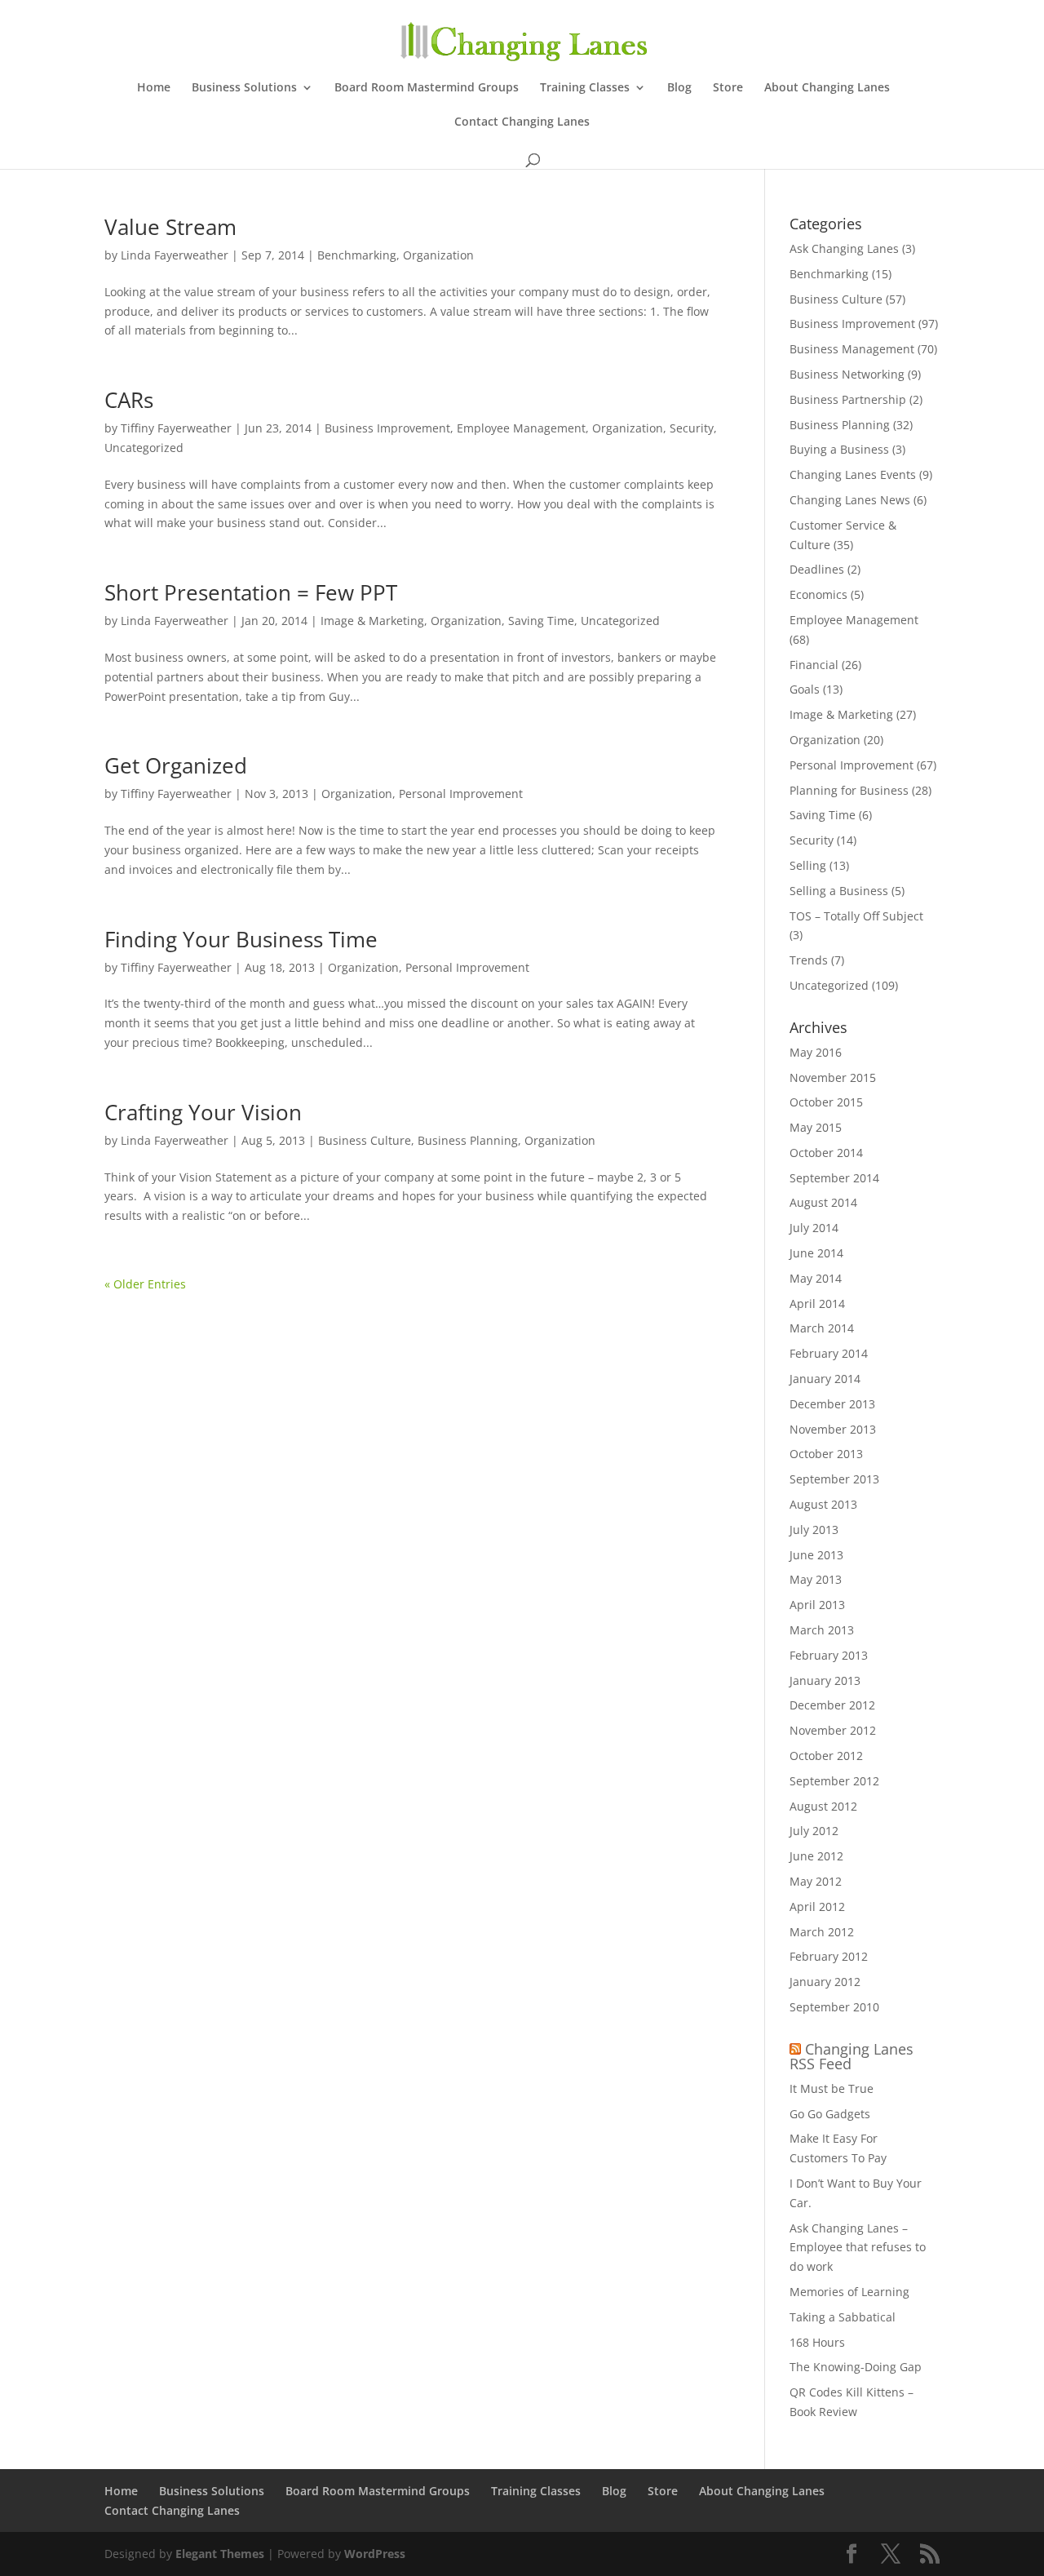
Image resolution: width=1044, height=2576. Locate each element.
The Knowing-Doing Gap (856, 2367)
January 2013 (825, 1680)
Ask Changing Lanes (844, 248)
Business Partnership (848, 399)
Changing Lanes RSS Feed (852, 2056)
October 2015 (826, 1102)
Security (692, 428)
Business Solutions (244, 88)
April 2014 (817, 1304)
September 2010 (834, 2007)
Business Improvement (387, 428)
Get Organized (176, 765)
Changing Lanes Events (853, 474)
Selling (808, 865)
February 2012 (829, 1956)
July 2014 (814, 1228)
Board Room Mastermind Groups (427, 88)
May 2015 (816, 1127)
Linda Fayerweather (175, 255)
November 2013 (833, 1429)
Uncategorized (144, 448)
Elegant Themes (220, 2554)
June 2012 (816, 1856)
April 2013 (817, 1605)
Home (154, 88)
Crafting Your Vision (203, 1112)
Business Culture (365, 1140)
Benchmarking (357, 255)
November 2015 (833, 1077)
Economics (818, 594)
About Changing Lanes (827, 88)
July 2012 (814, 1831)
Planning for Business (849, 790)
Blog (679, 88)
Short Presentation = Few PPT (251, 592)
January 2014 (825, 1379)
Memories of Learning (849, 2292)
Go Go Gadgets (830, 2114)
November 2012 (833, 1730)
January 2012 (825, 1982)
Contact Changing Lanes (522, 122)
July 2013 (814, 1530)
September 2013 (834, 1479)
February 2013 (829, 1655)
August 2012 (823, 1806)
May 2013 (816, 1579)
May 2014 (816, 1278)
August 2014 (823, 1202)
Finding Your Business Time (241, 939)
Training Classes (585, 88)
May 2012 (816, 1881)
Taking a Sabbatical (843, 2317)
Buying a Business (839, 449)
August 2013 (823, 1504)
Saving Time (541, 621)
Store (728, 88)
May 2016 (816, 1052)
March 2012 (822, 1932)
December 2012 (832, 1705)
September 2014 (834, 1178)
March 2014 (822, 1328)
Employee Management (521, 428)
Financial (814, 665)
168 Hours (817, 2342)
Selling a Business (839, 891)
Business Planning (468, 1140)
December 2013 (832, 1404)
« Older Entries (145, 1284)
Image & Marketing (372, 621)
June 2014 (816, 1253)
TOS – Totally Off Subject (856, 916)
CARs (129, 400)
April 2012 (817, 1907)
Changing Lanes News (850, 500)
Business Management (852, 349)
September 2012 (834, 1781)
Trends (809, 960)
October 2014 (826, 1153)
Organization (438, 255)
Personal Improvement (461, 794)
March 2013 (822, 1630)
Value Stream (170, 227)
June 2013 (816, 1555)
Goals (805, 689)
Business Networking (847, 374)
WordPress (375, 2554)
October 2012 (826, 1756)
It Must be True (832, 2088)
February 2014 (829, 1353)
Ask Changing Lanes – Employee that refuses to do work (858, 2248)
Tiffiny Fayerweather (176, 428)
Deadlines (817, 569)
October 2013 (826, 1454)
